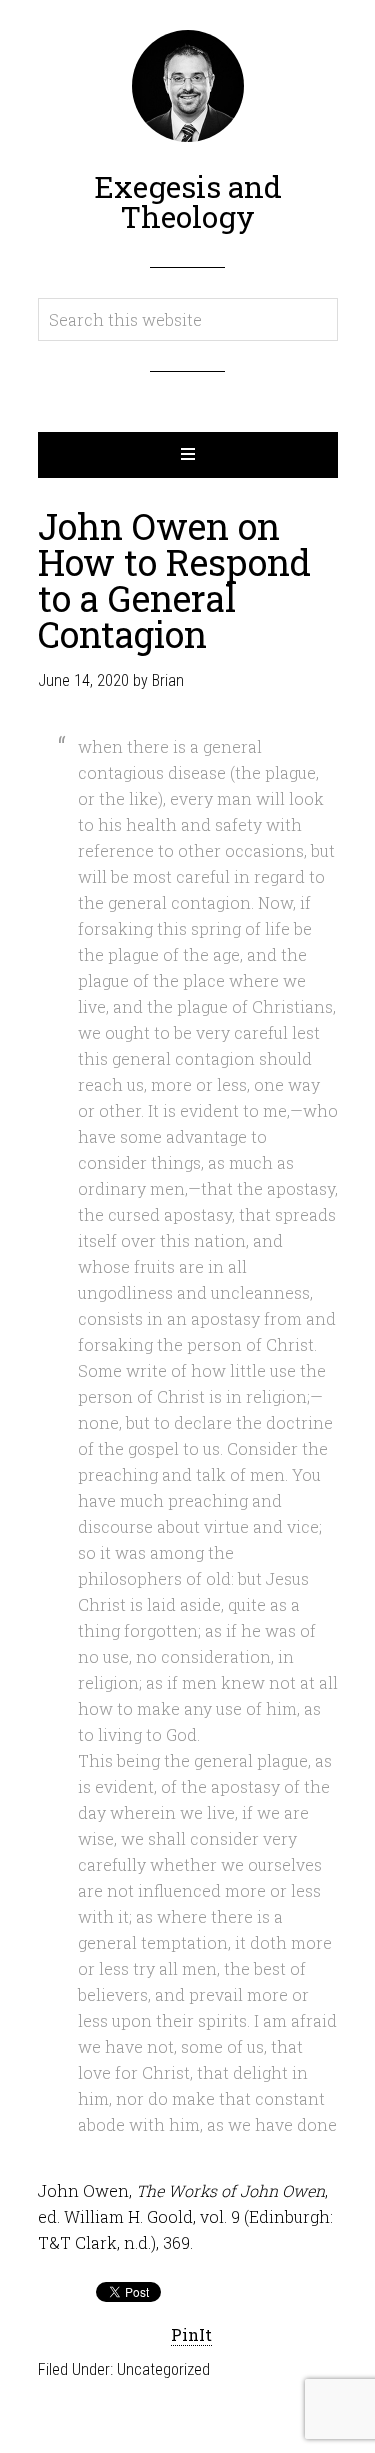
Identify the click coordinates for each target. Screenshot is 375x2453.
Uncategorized (163, 2369)
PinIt (191, 2334)
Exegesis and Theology (188, 201)
